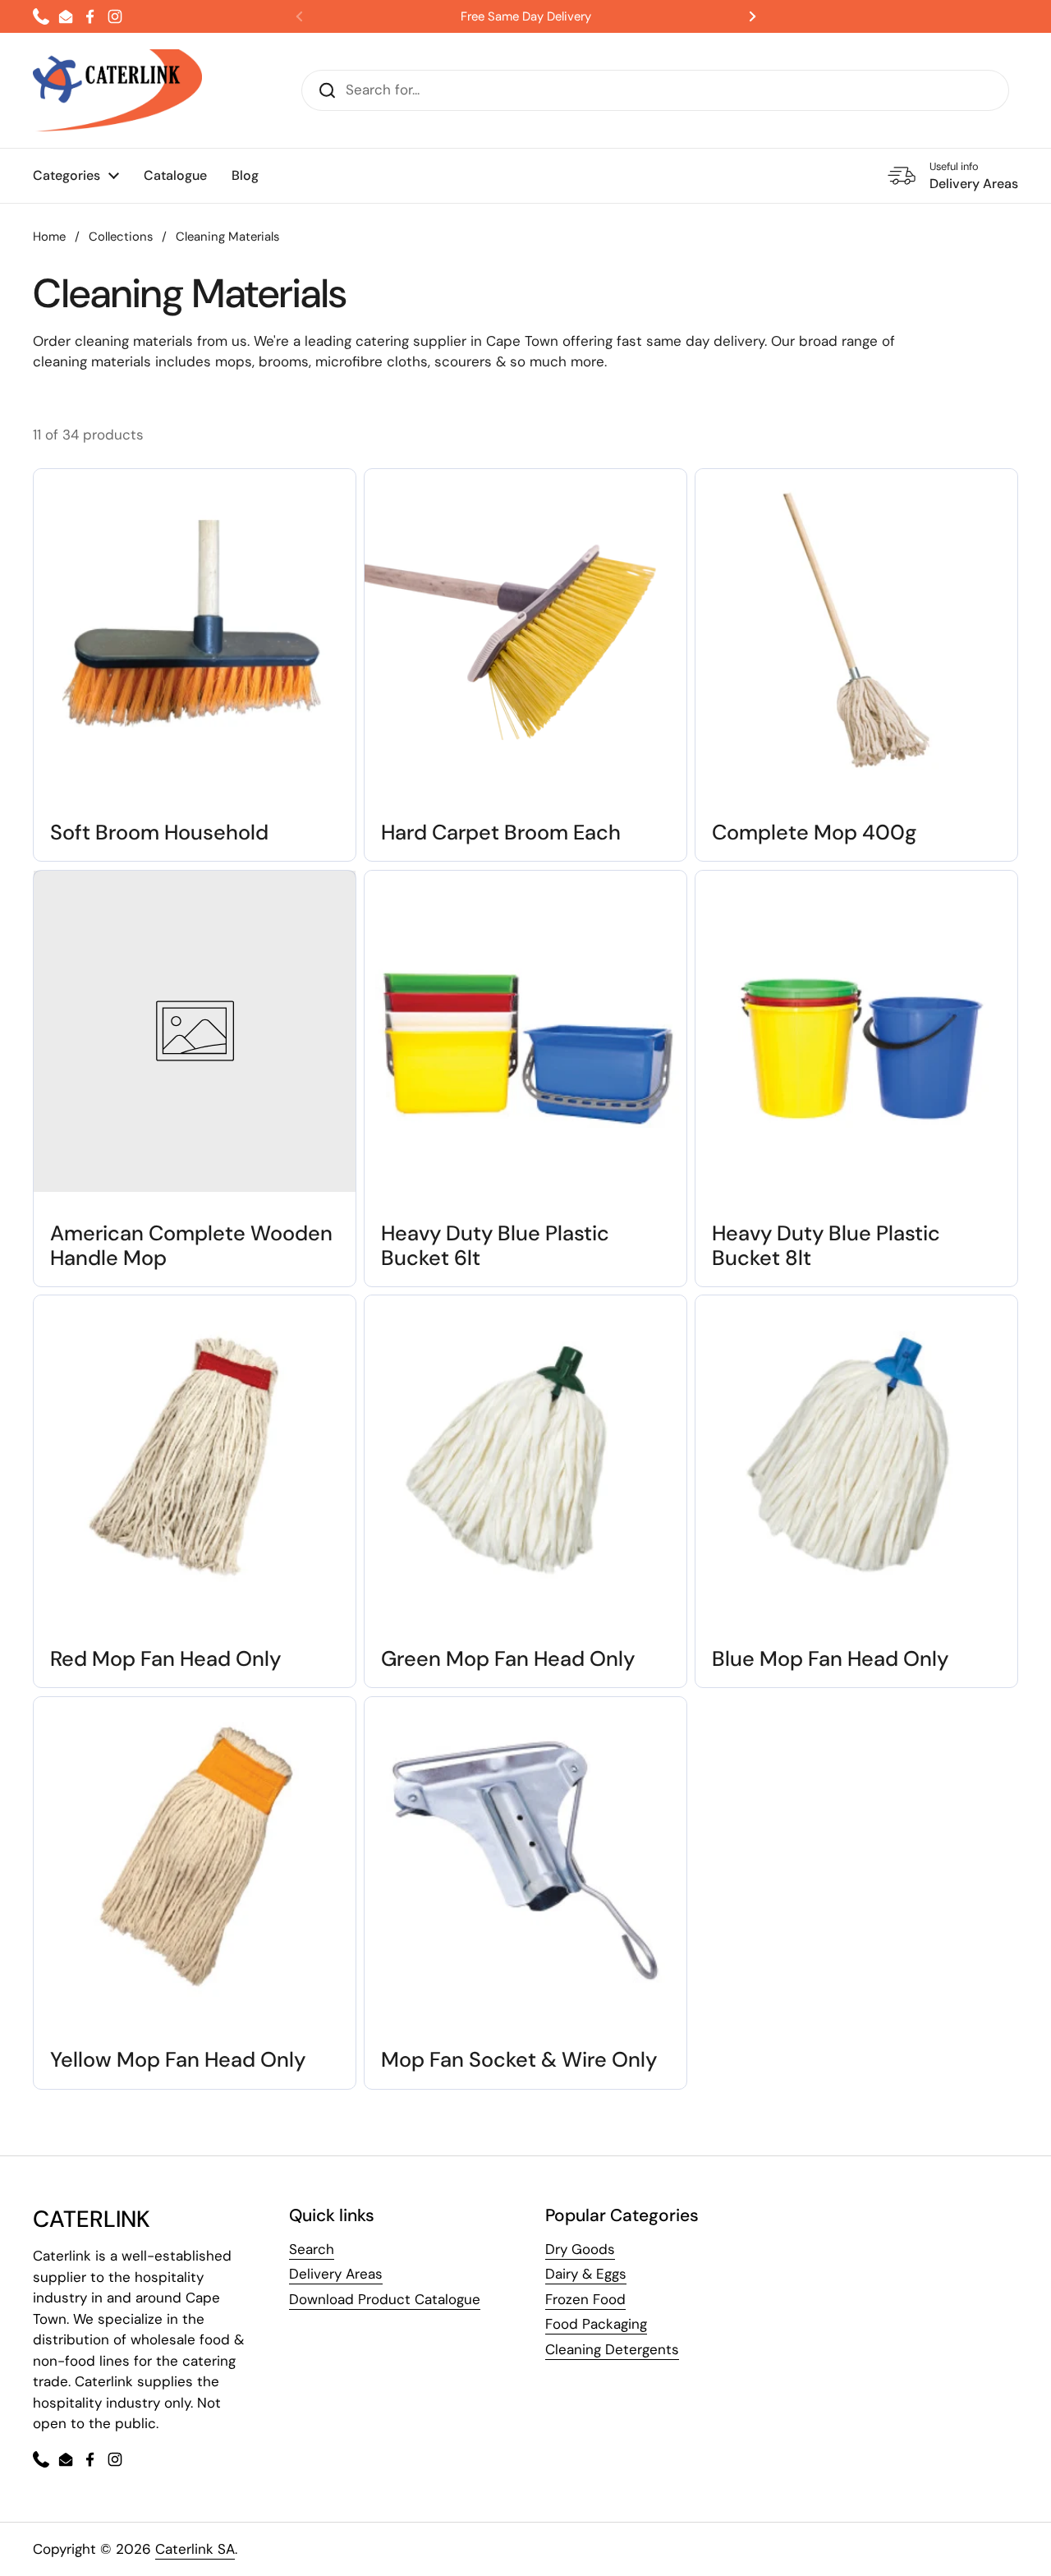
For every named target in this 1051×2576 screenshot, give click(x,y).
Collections (121, 237)
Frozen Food (585, 2299)
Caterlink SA (195, 2549)
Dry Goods (580, 2249)
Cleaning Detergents (612, 2349)
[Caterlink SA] (117, 90)
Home (49, 237)
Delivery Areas (336, 2274)
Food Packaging (596, 2324)
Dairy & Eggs (586, 2274)
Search (312, 2249)
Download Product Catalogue (385, 2299)
